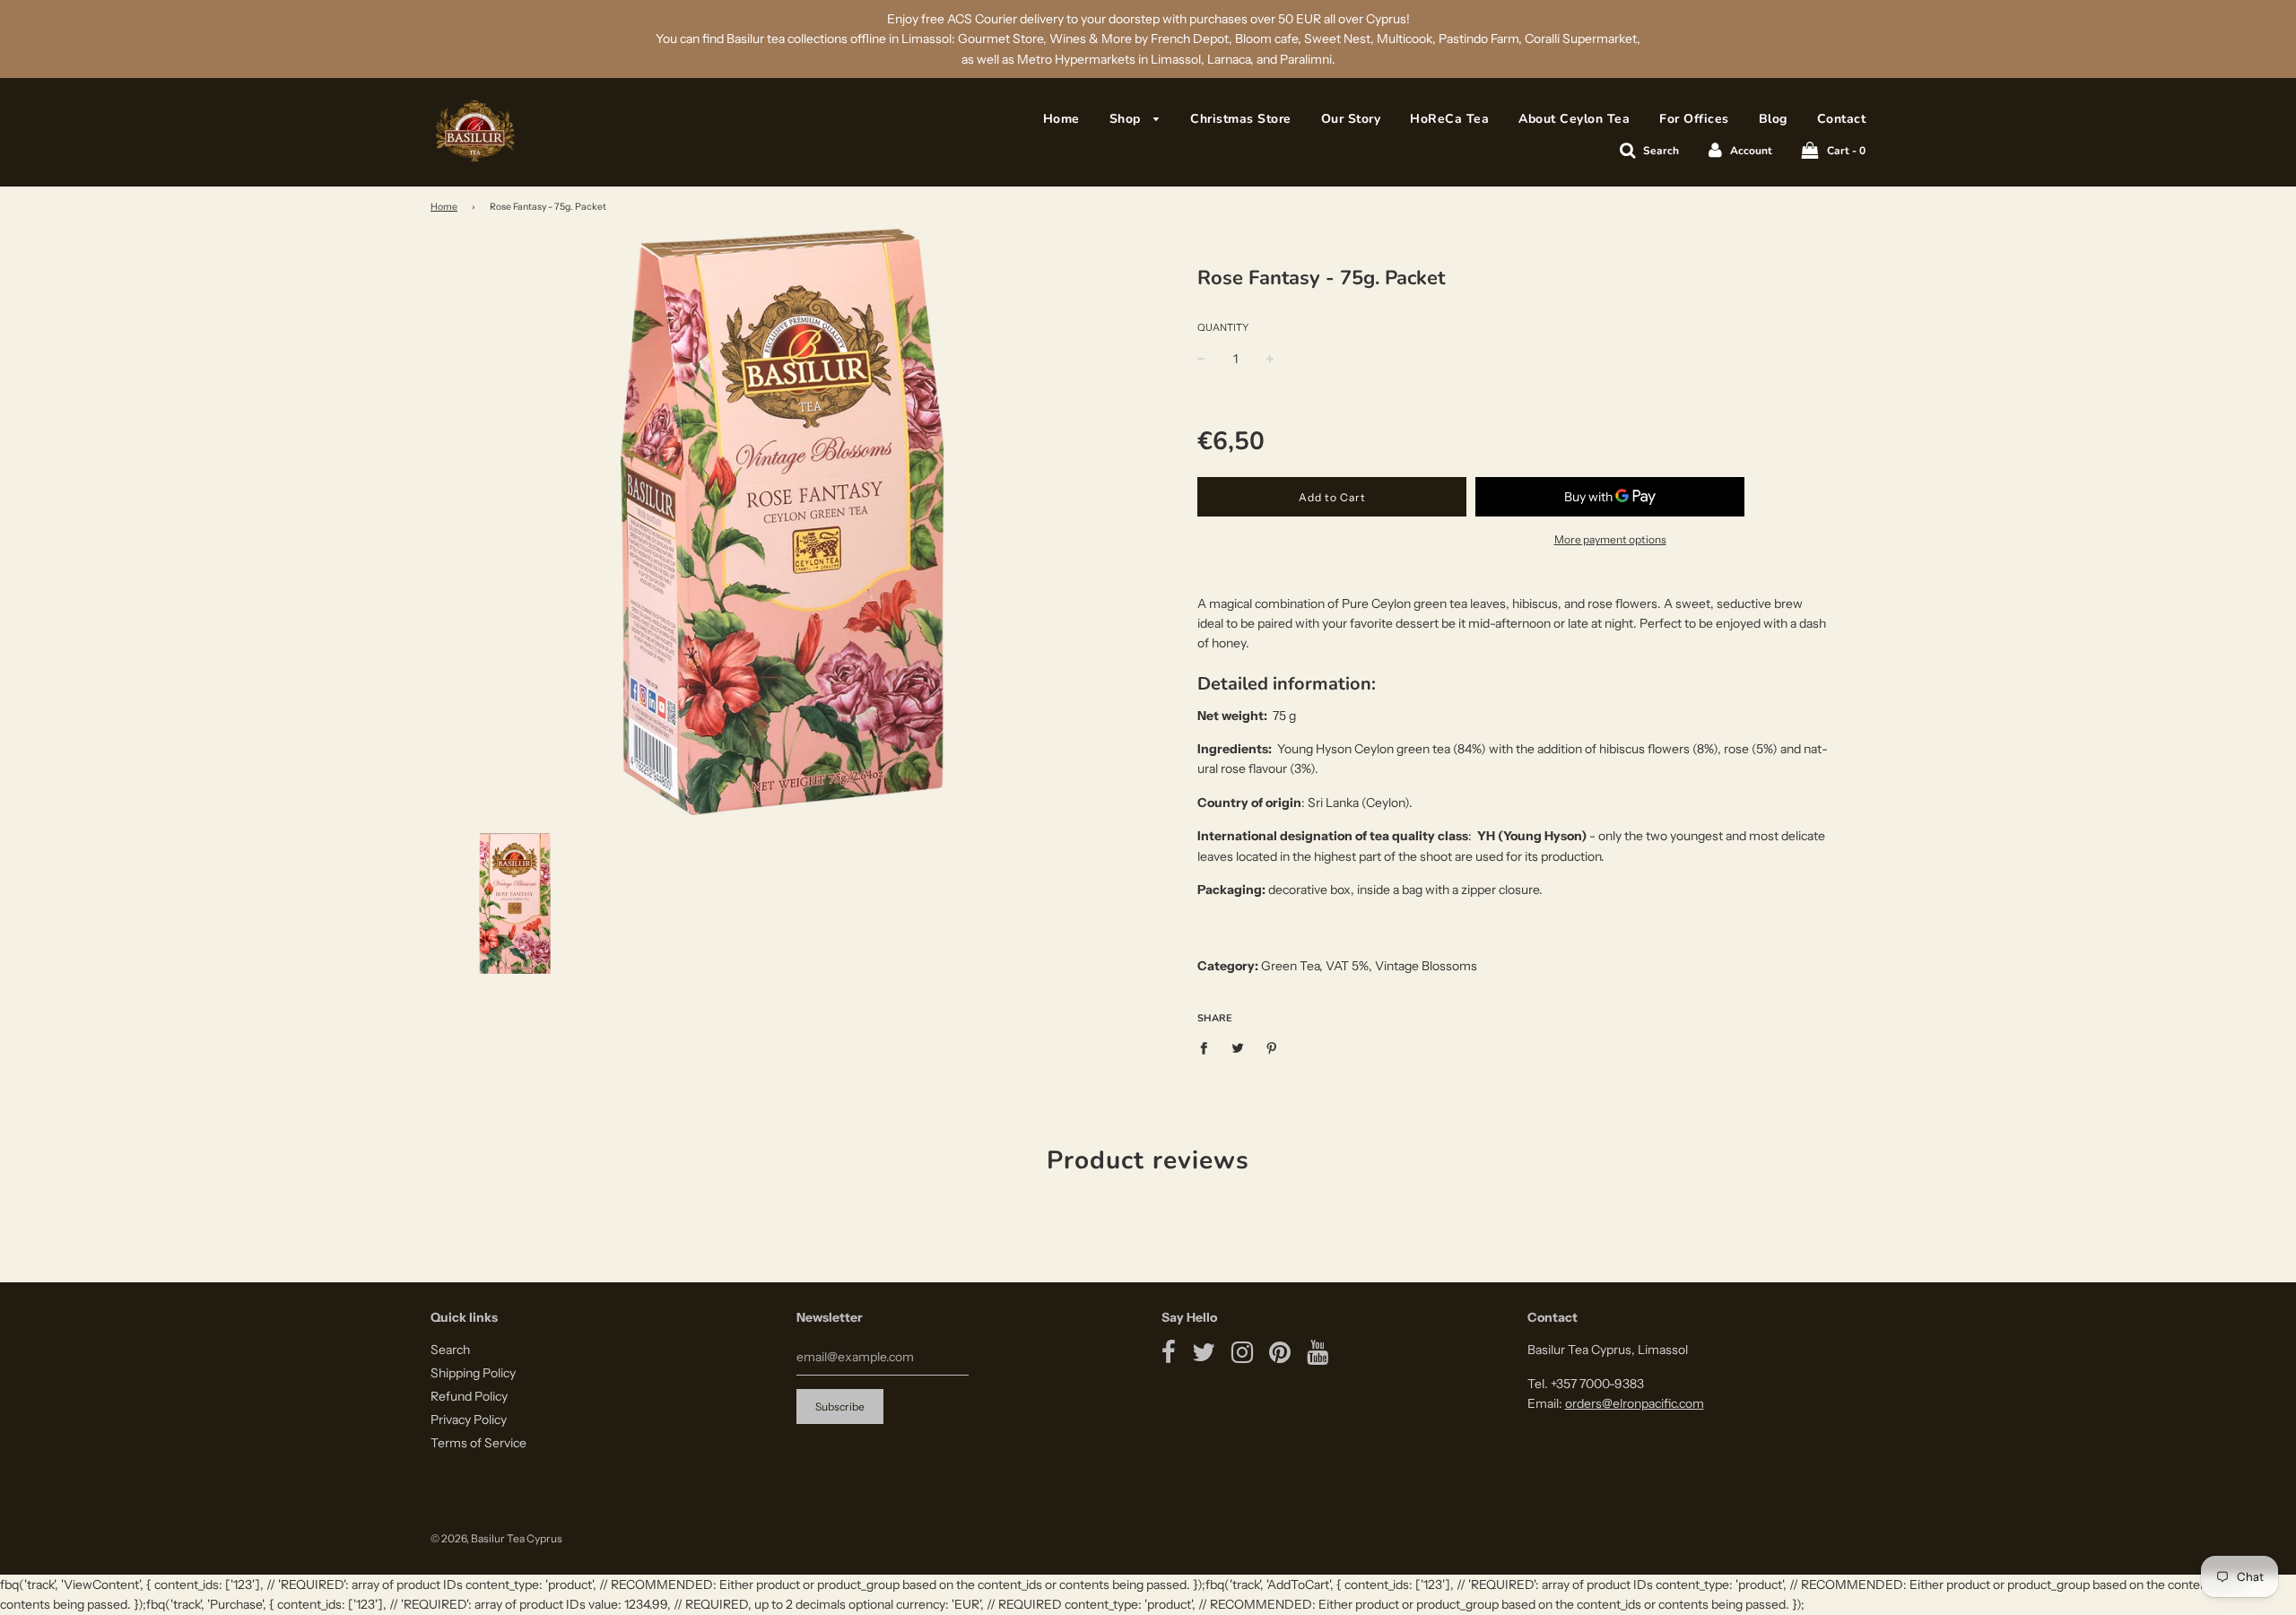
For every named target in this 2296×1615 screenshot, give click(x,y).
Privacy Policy (469, 1420)
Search (450, 1350)
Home (1061, 119)
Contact (1842, 119)
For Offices (1694, 119)
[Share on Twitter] (1238, 1046)
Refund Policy (469, 1396)
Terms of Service (478, 1443)
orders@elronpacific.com (1635, 1403)
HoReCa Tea (1449, 119)
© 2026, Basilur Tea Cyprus (496, 1538)
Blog (1773, 119)
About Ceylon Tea (1574, 119)
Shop (1127, 119)
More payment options (1610, 539)
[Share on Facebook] (1209, 1046)
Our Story (1351, 119)
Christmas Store (1241, 119)
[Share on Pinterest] (1272, 1046)
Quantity (1223, 327)
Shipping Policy (473, 1373)
